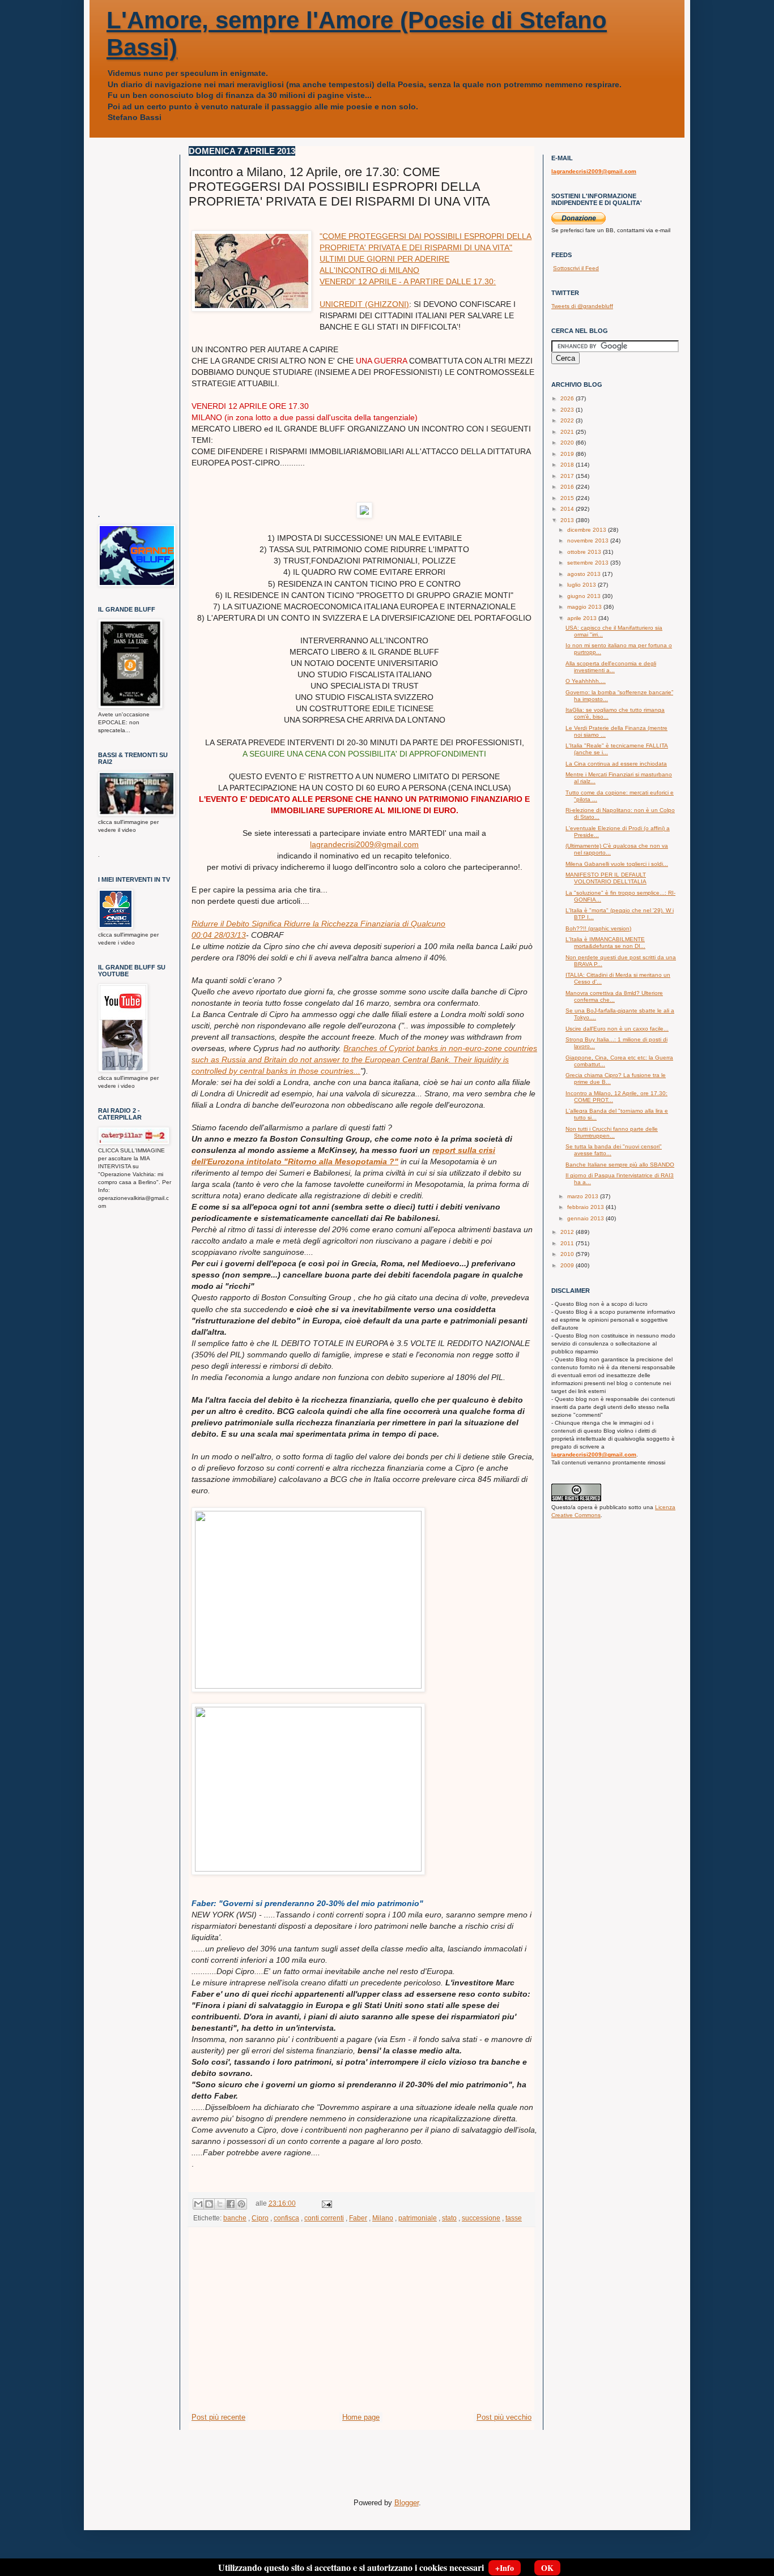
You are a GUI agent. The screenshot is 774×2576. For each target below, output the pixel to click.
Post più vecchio (504, 2417)
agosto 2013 (585, 574)
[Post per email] (325, 2203)
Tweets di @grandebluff (582, 306)
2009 (568, 1265)
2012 (568, 1232)
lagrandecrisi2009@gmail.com (364, 844)
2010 (568, 1254)
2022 (568, 420)
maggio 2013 (585, 607)
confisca (286, 2218)
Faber (358, 2218)
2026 (568, 398)
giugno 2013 (585, 596)
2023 (568, 410)
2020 (568, 443)
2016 (568, 487)
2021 (568, 432)
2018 (568, 465)
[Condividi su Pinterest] (241, 2204)
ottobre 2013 (585, 552)
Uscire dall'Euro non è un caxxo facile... (617, 1029)
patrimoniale (418, 2218)
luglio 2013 (582, 585)
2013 (568, 520)
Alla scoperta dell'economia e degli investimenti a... (611, 667)
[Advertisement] (362, 2327)
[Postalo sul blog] (209, 2204)
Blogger (407, 2503)
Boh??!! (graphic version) (598, 928)
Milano (383, 2218)
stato (449, 2218)
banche (235, 2218)
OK (547, 2568)
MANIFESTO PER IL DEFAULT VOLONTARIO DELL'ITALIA (606, 878)
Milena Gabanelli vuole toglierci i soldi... (617, 864)
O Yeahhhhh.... (586, 681)
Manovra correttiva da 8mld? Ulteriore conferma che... (614, 996)
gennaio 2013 (586, 1218)
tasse (514, 2218)
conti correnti (324, 2218)
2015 (568, 498)
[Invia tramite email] (198, 2204)
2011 (568, 1243)
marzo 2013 (584, 1196)
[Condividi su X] (220, 2204)
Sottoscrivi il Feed (576, 268)
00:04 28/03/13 (219, 935)
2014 (568, 509)
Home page (361, 2417)
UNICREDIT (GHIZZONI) (364, 304)
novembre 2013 (589, 541)
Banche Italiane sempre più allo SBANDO (620, 1165)
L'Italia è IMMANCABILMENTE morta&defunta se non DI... (605, 943)
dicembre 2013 (588, 530)
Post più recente (218, 2417)
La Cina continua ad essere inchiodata (616, 764)
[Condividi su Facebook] (231, 2204)
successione (481, 2218)
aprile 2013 (583, 618)
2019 (568, 454)
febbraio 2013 (586, 1207)
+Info (505, 2568)
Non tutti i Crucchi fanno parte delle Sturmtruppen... (612, 1132)
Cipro (260, 2218)
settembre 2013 (589, 563)
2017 (568, 476)
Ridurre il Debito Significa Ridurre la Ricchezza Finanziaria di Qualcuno (318, 924)
